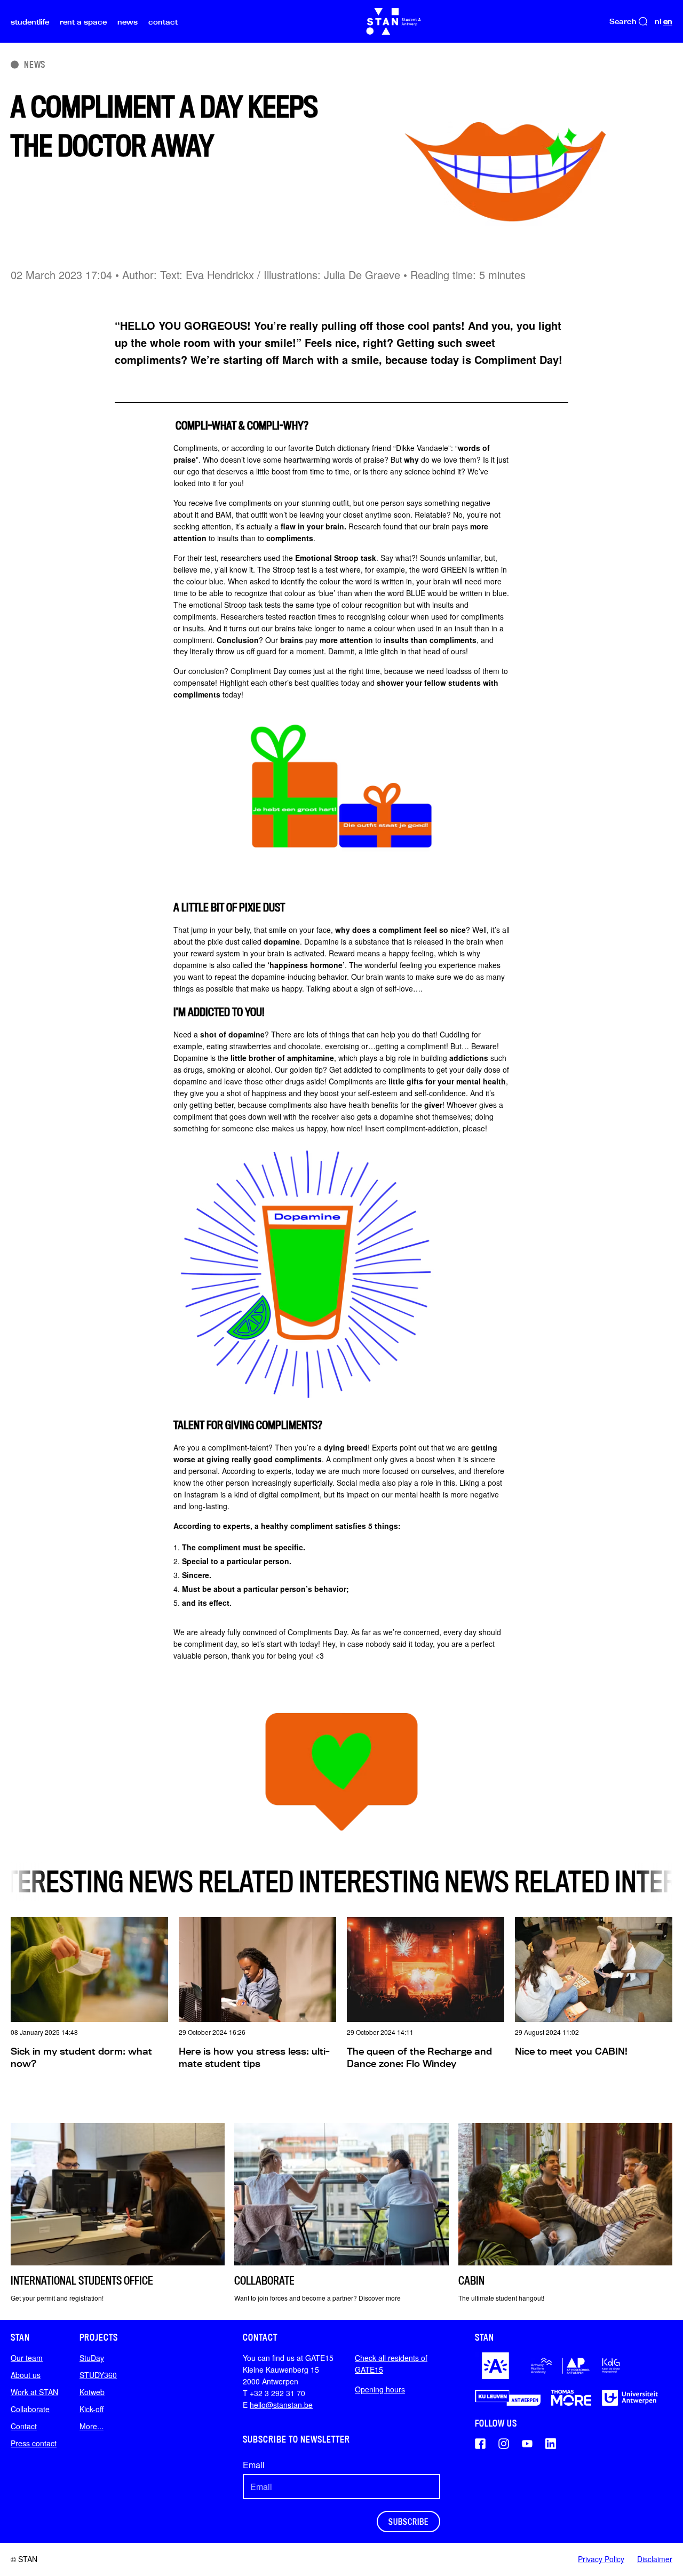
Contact (24, 2426)
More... (92, 2426)
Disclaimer (655, 2559)
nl (658, 21)
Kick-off (92, 2409)
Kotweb (92, 2392)
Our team (27, 2358)
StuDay (92, 2358)
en (668, 21)
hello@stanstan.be (281, 2405)
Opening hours (380, 2389)
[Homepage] (394, 21)
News (35, 64)
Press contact (34, 2443)
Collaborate (30, 2409)
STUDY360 (98, 2375)
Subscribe (408, 2522)
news (128, 22)
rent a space (83, 22)
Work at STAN (34, 2392)
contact (163, 22)
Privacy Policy (601, 2559)
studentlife (30, 22)
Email (254, 2465)
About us (26, 2375)
